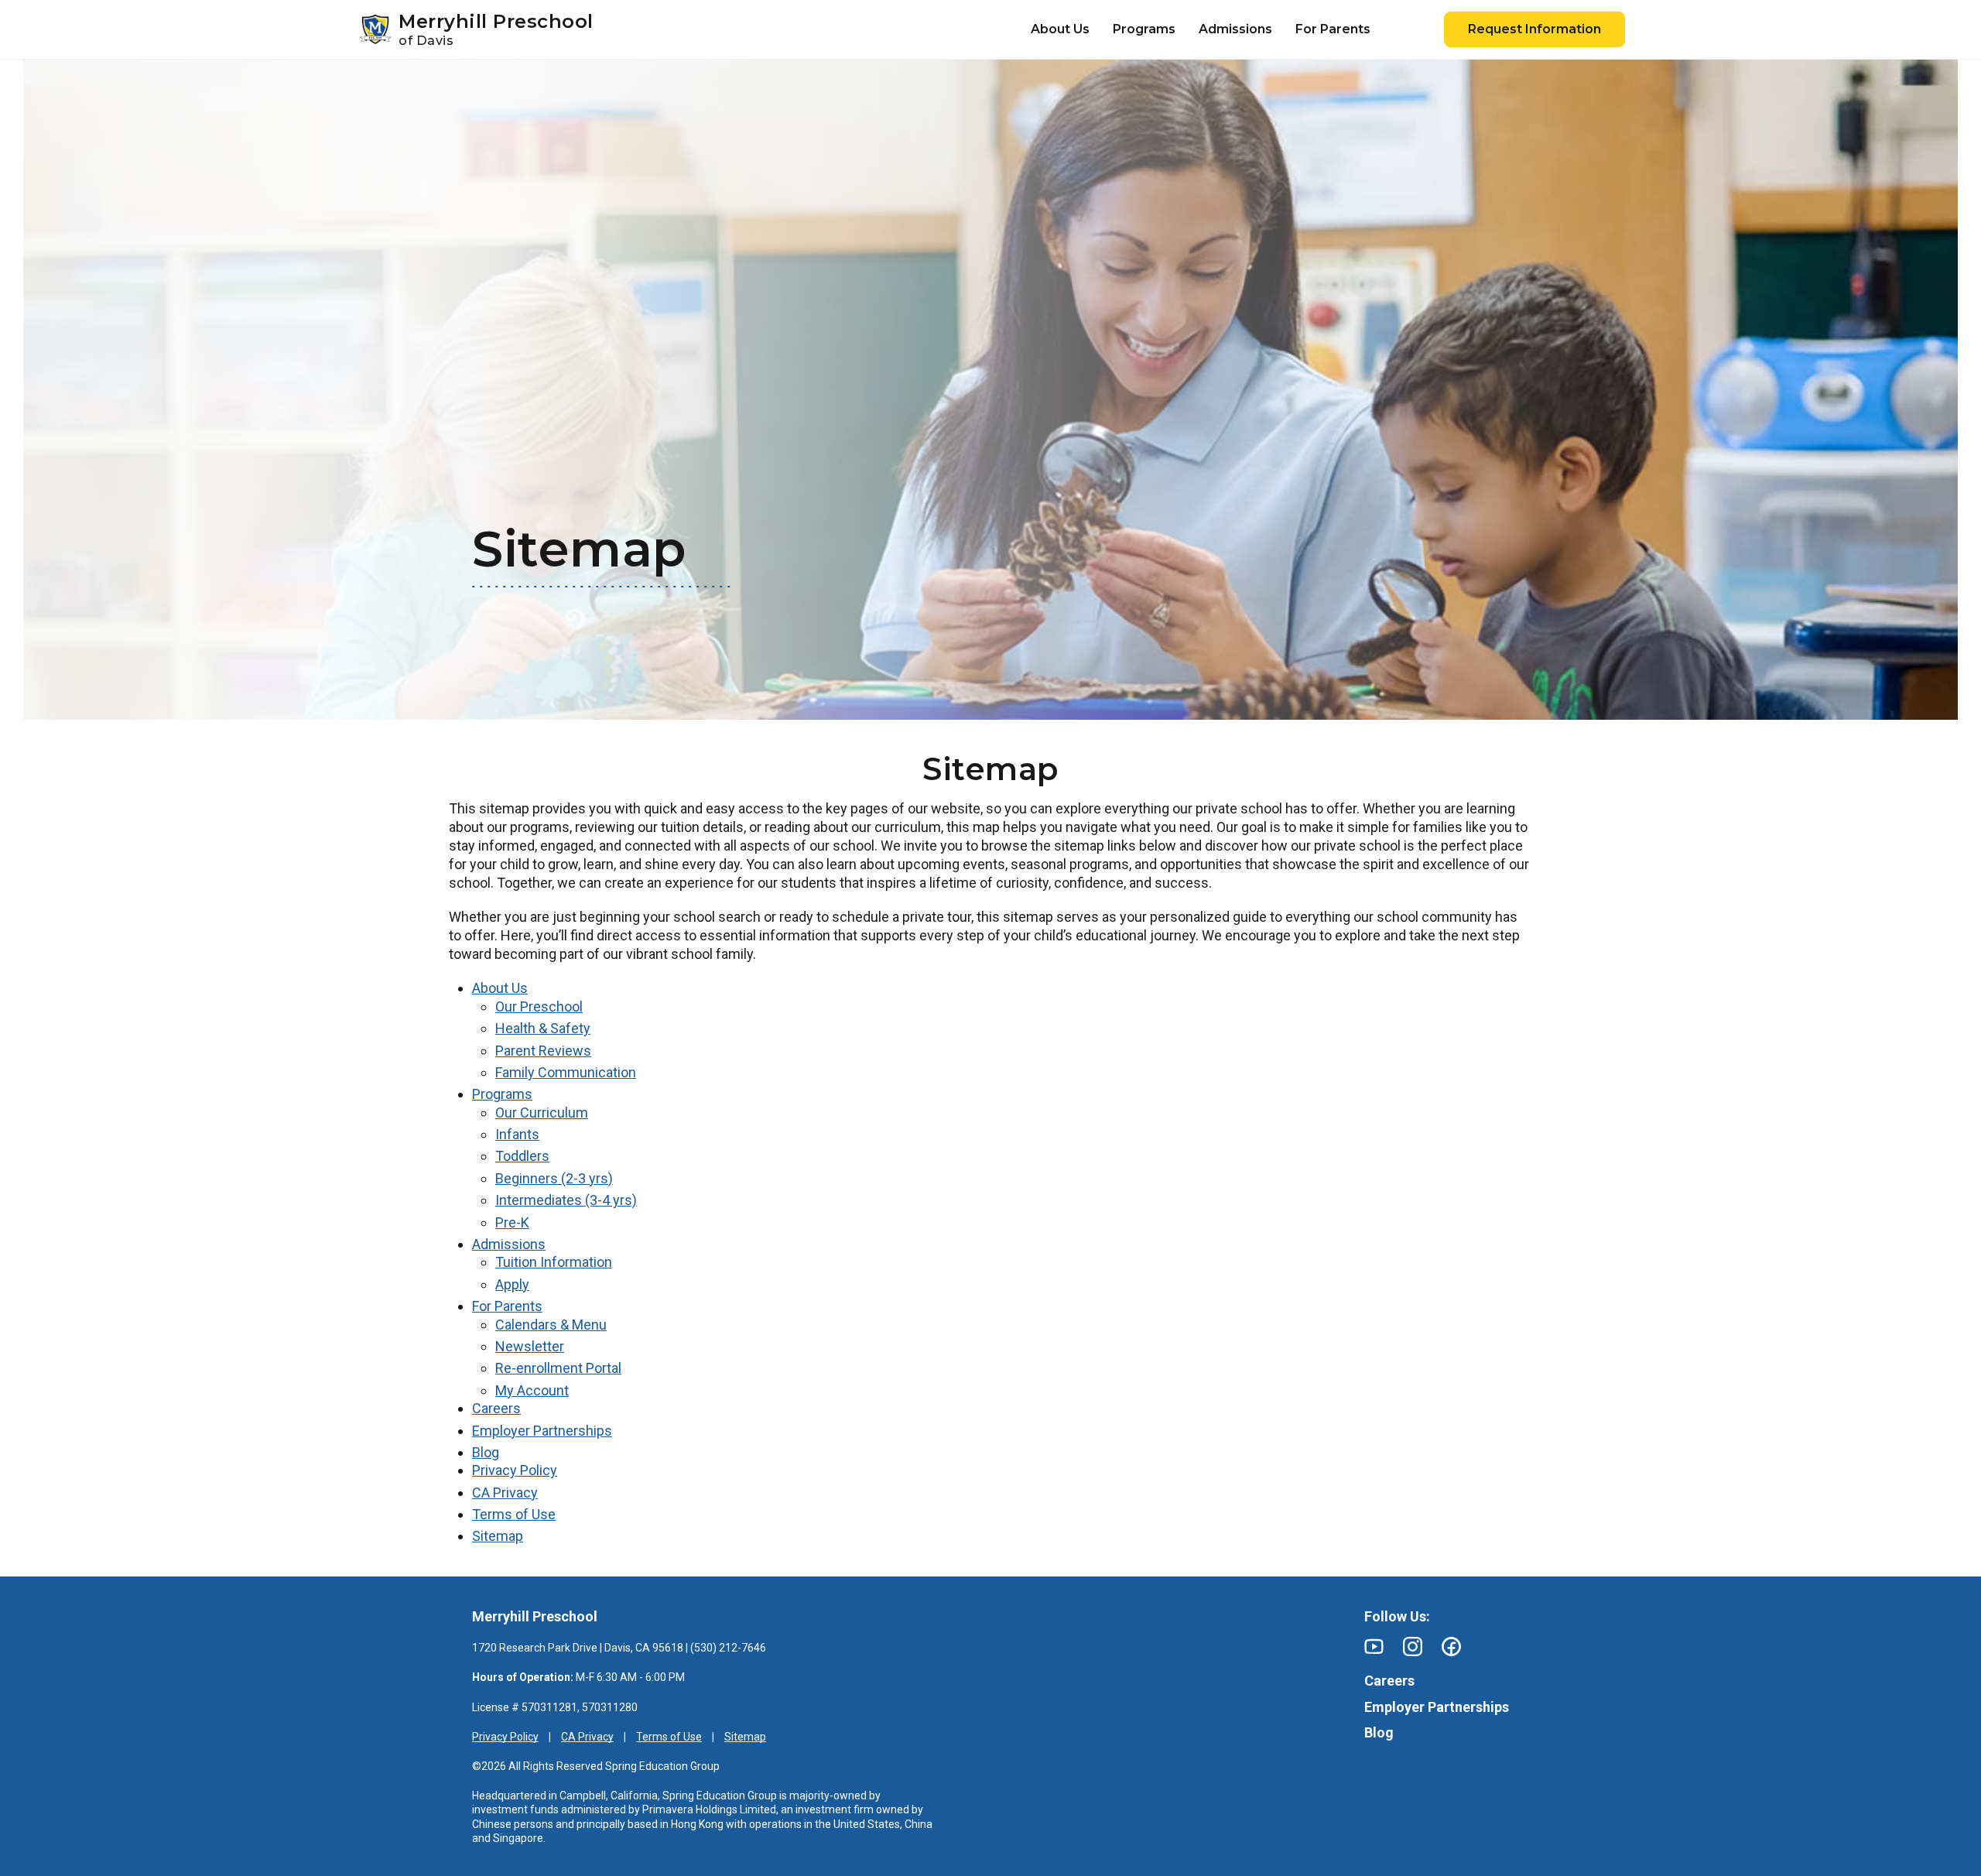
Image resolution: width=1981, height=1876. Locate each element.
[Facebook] (1451, 1647)
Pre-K (512, 1222)
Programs (502, 1094)
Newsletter (530, 1346)
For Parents (507, 1306)
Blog (486, 1452)
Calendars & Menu (551, 1325)
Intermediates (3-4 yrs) (566, 1200)
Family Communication (566, 1072)
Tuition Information (554, 1262)
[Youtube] (1374, 1647)
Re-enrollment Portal (558, 1368)
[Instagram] (1413, 1647)
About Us (500, 988)
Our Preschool (539, 1006)
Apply (512, 1284)
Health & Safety (543, 1028)
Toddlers (522, 1156)
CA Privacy (505, 1493)
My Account (532, 1390)
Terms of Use (514, 1514)
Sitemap (498, 1536)
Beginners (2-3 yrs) (554, 1178)
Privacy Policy (515, 1470)
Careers (496, 1408)
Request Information (1535, 29)
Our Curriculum (542, 1113)
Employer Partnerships (542, 1431)
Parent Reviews (543, 1051)
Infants (517, 1134)
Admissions (509, 1244)
